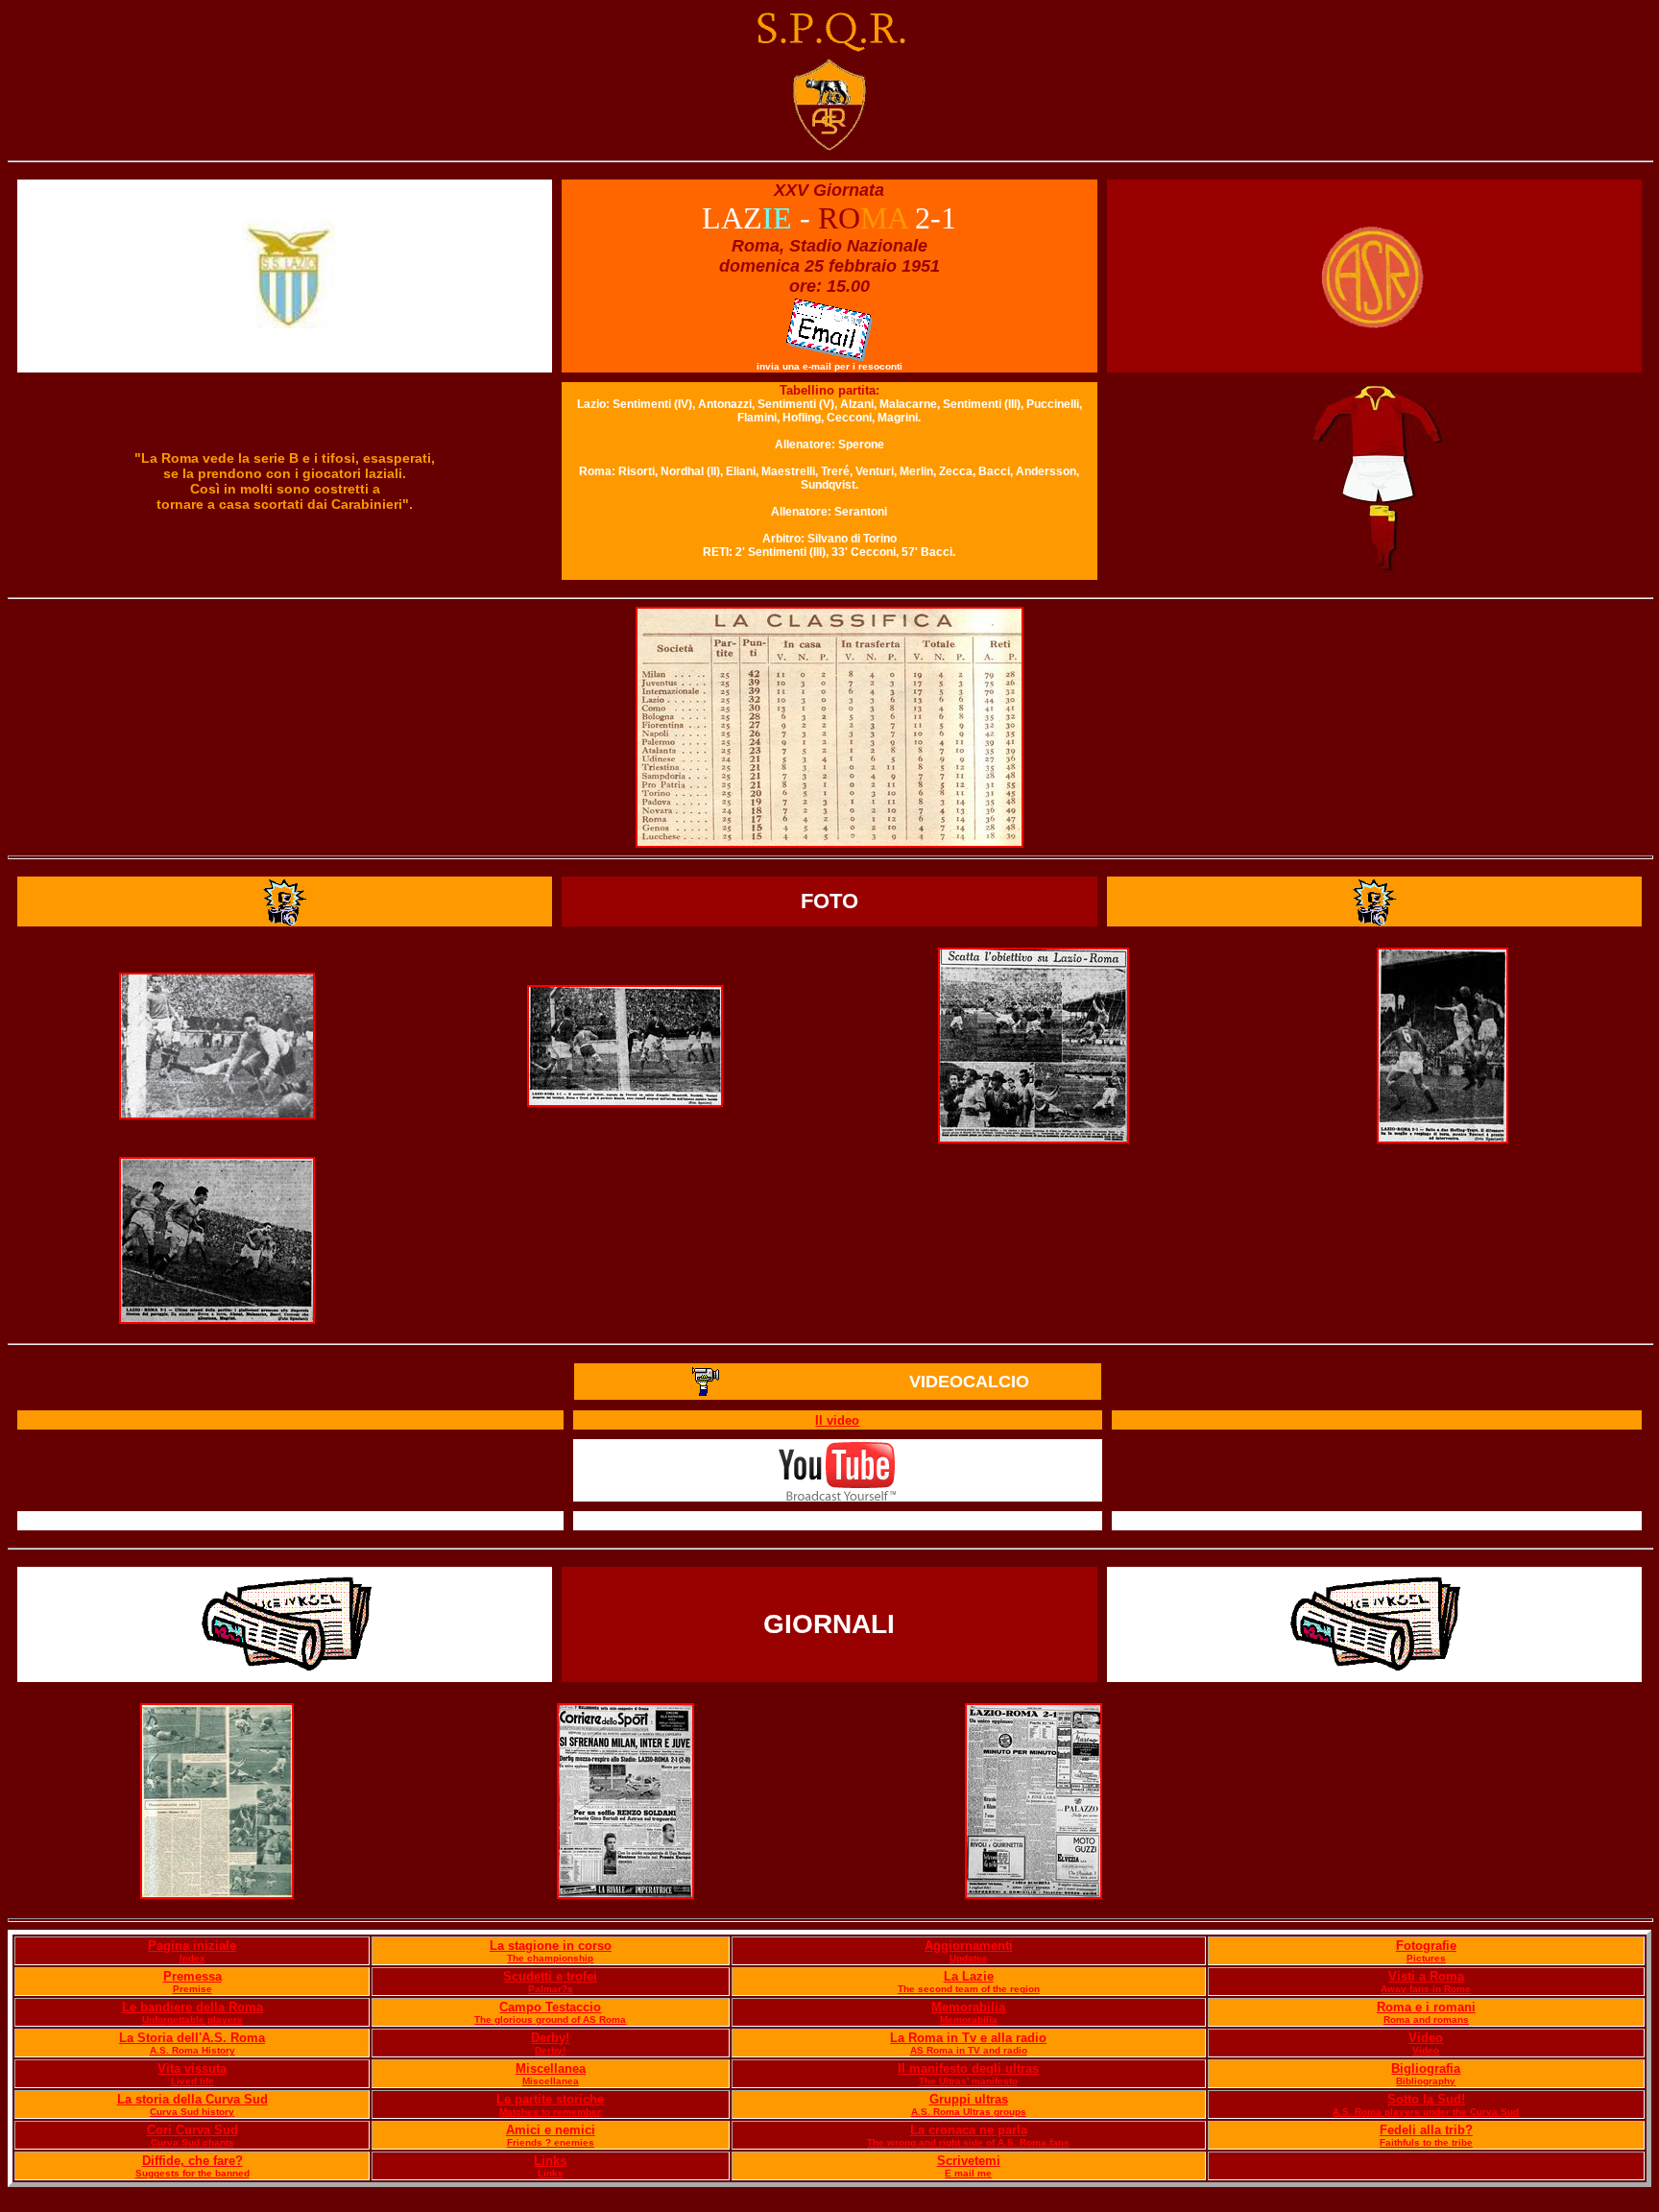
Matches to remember (550, 2112)
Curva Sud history (192, 2112)
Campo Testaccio (550, 2007)
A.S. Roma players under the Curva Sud (1426, 2112)
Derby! (550, 2038)
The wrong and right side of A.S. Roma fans (968, 2142)
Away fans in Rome (1426, 1989)
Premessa (192, 1976)
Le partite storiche (550, 2099)
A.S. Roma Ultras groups (969, 2112)
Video (1426, 2038)
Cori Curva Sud (192, 2130)
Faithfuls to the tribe (1426, 2142)
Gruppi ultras (969, 2099)
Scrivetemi (969, 2161)
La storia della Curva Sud (192, 2099)
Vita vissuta (192, 2068)
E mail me (968, 2173)
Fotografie (1426, 1946)
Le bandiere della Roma (192, 2007)
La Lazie (969, 1976)
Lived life (192, 2081)
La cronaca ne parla (969, 2130)
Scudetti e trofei (550, 1976)
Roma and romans (1426, 2020)
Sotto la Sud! (1426, 2099)
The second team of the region (969, 1989)
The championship (550, 1958)
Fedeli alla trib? (1426, 2130)
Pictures (1426, 1958)
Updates (969, 1958)
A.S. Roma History (192, 2050)
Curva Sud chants (192, 2142)
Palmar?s (551, 1989)
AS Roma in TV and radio (969, 2050)
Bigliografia (1426, 2068)
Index (192, 1958)
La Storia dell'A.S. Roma (192, 2038)
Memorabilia (968, 2007)
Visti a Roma (1426, 1976)
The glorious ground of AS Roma (550, 2020)
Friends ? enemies (551, 2142)
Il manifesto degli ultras (968, 2068)
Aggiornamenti (969, 1946)
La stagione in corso (551, 1946)
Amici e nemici (551, 2130)
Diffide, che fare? (192, 2161)
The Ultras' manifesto (968, 2081)
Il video (837, 1420)
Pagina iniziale (192, 1946)
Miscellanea (551, 2068)
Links (550, 2161)
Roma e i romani (1426, 2007)
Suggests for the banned (192, 2173)
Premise (192, 1989)
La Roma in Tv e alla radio (968, 2038)
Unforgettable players (192, 2020)
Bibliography (1426, 2081)
